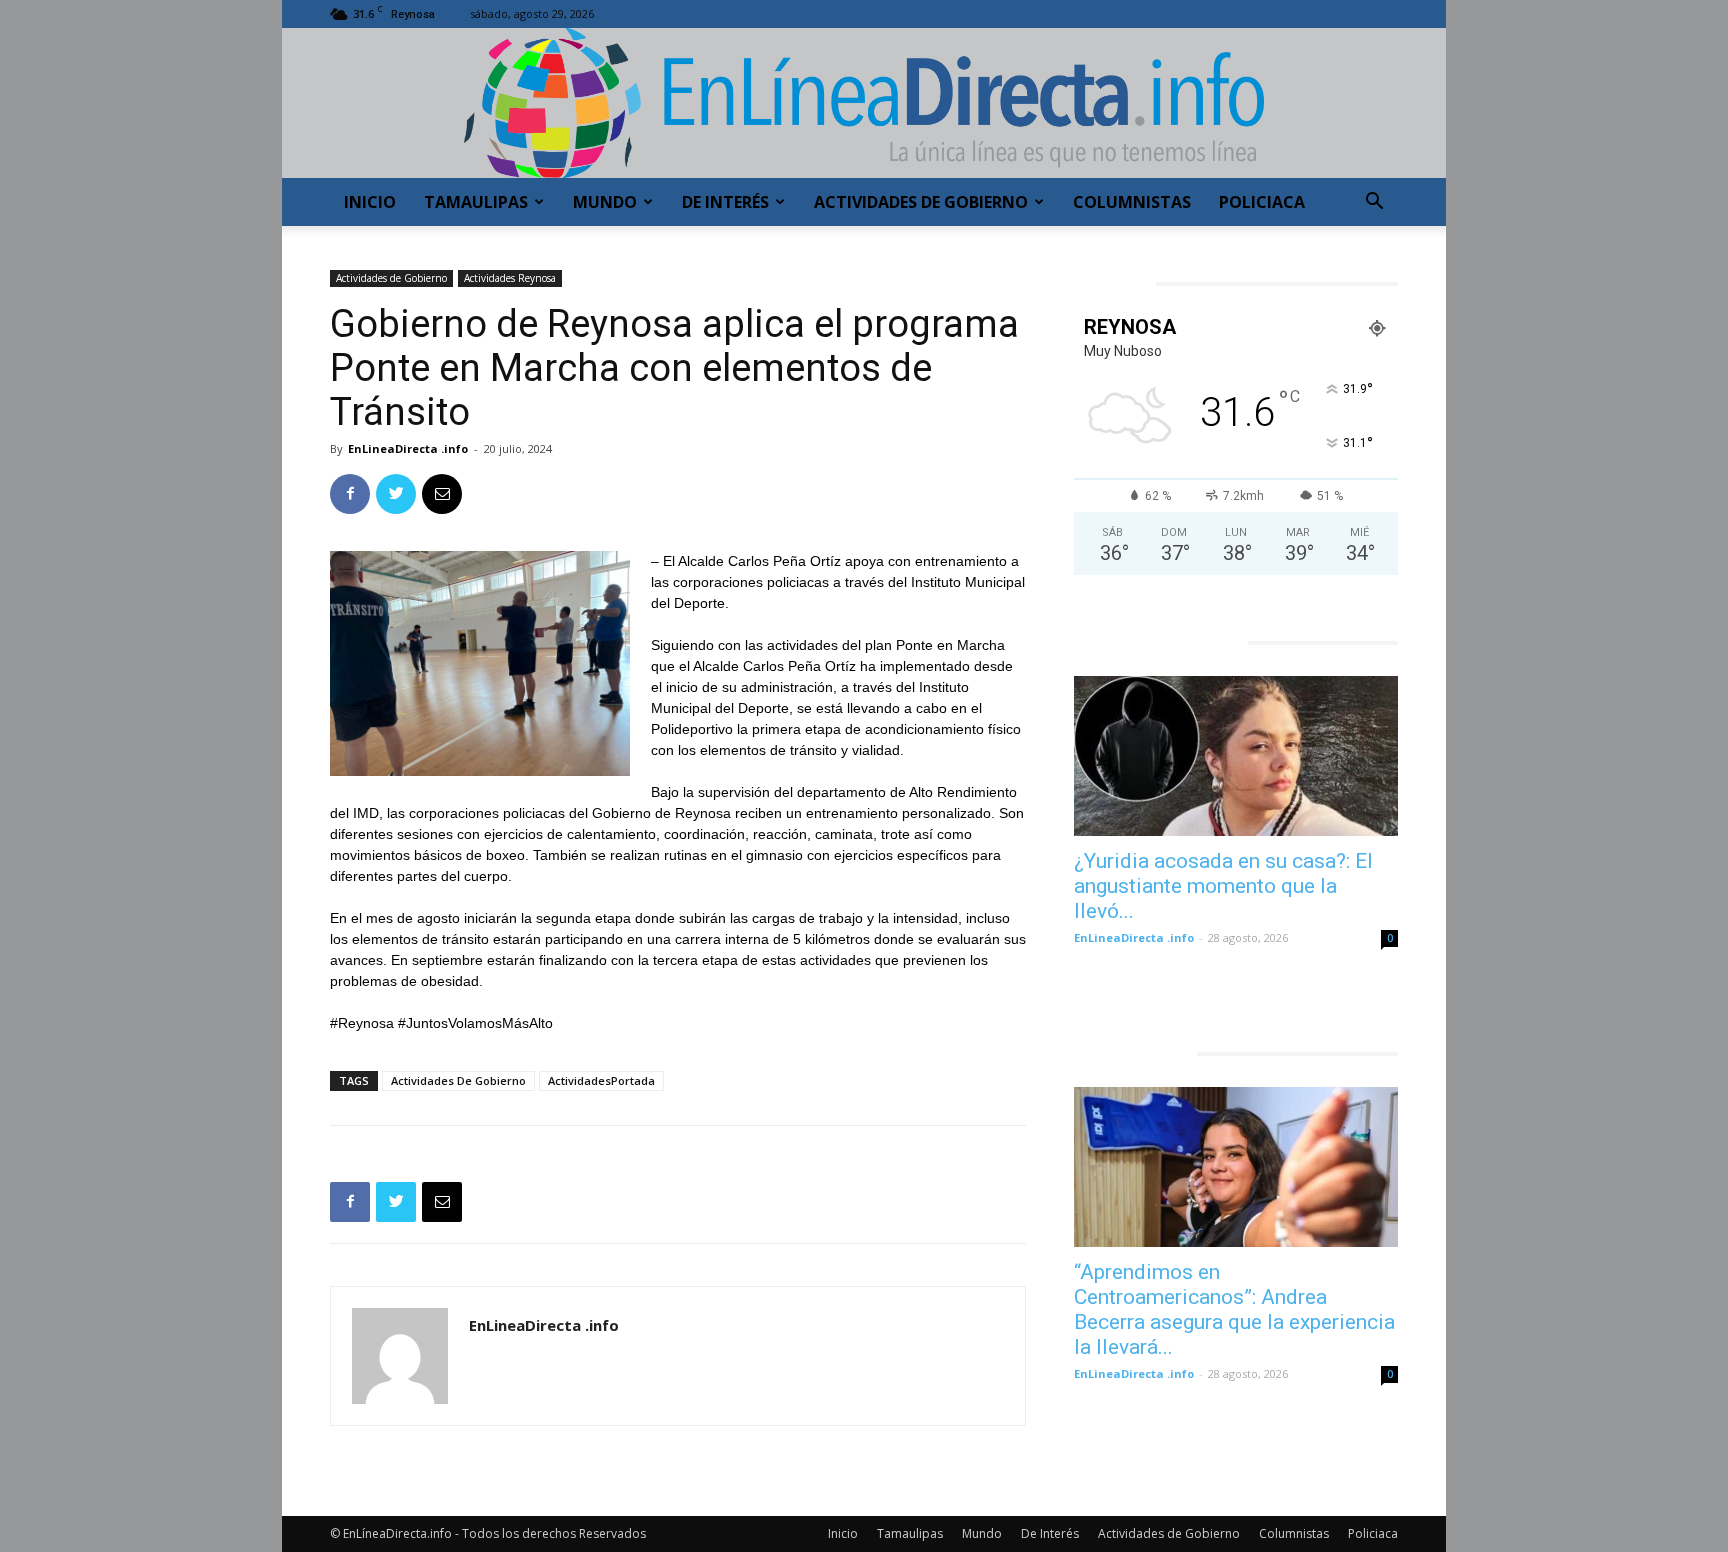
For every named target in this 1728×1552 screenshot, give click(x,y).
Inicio (370, 202)
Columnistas (1132, 202)
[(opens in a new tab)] (1236, 756)
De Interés (725, 202)
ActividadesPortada (601, 1080)
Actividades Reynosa (510, 278)
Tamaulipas (476, 202)
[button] (1374, 203)
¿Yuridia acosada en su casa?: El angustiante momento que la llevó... (1223, 886)
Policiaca (1262, 202)
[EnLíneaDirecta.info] (864, 103)
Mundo (605, 202)
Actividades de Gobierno (921, 202)
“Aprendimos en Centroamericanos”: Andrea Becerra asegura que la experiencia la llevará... (1234, 1309)
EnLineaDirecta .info (408, 448)
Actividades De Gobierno (458, 1080)
